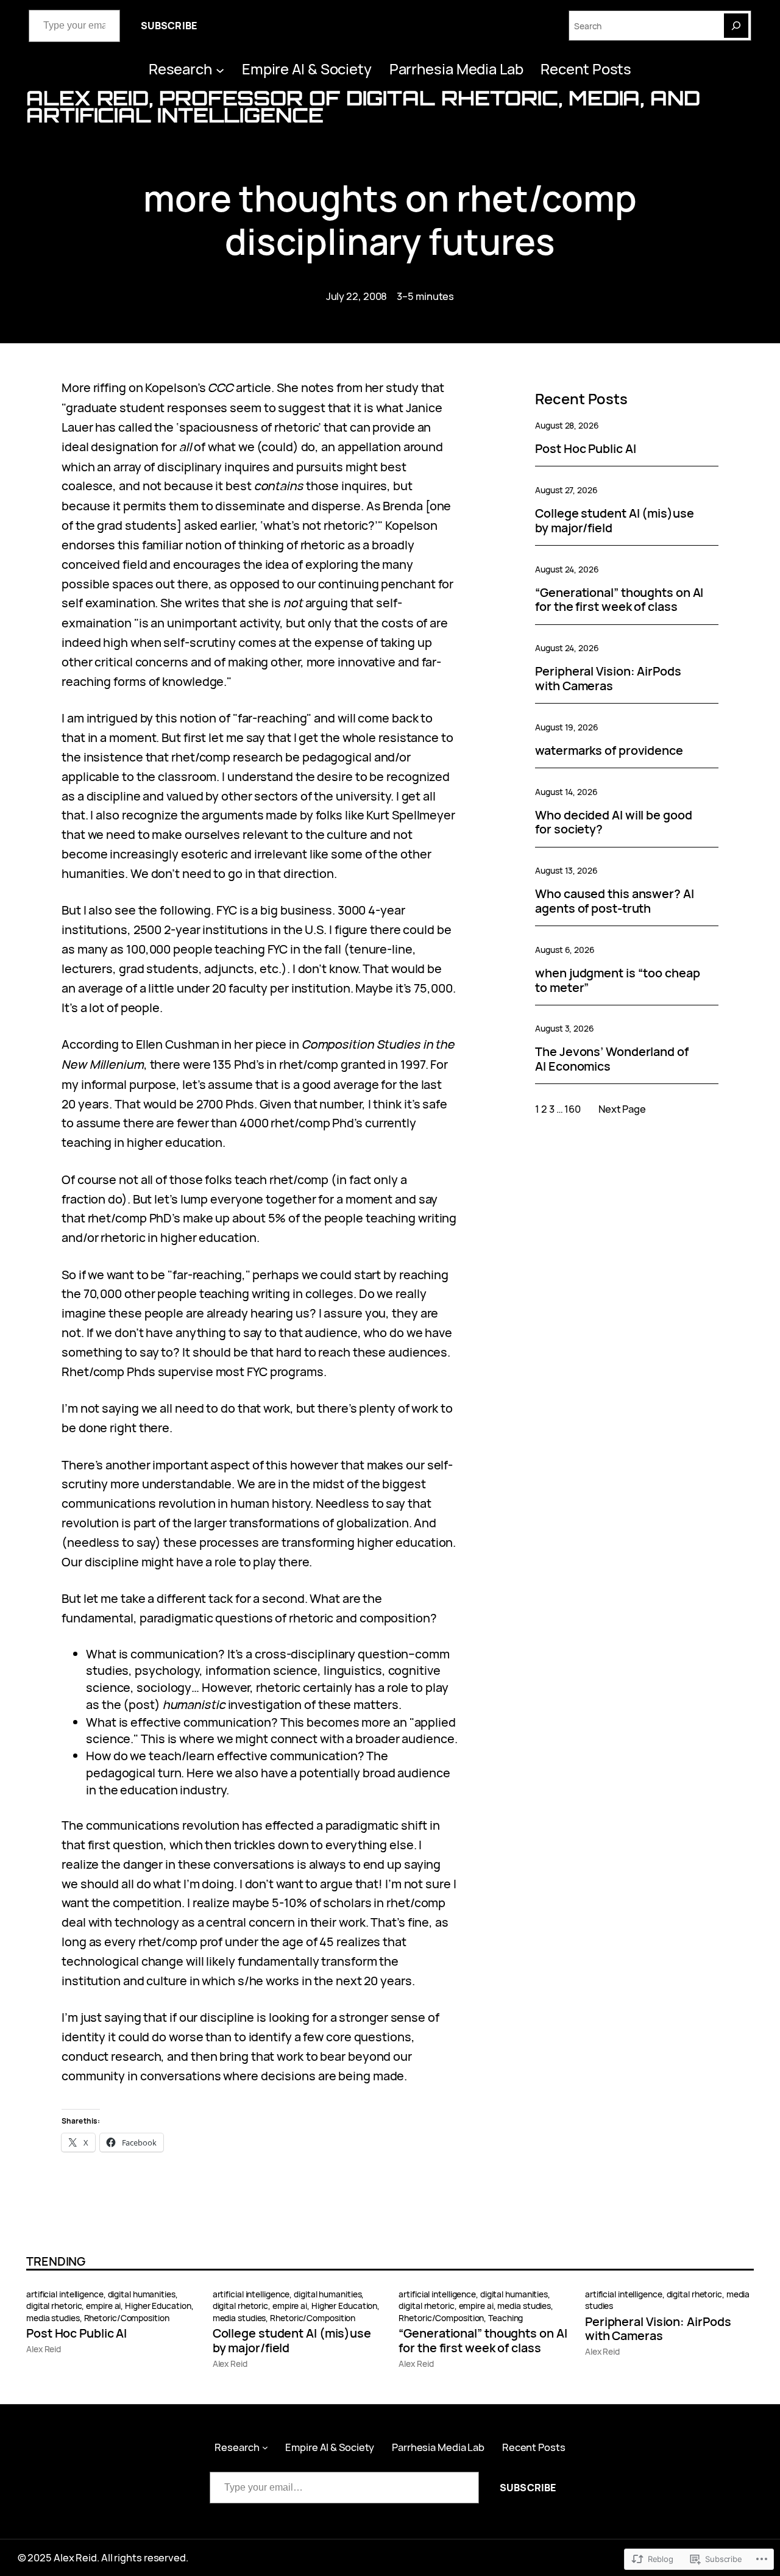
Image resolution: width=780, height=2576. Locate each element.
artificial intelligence (65, 2294)
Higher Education (158, 2306)
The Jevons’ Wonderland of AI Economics (612, 1059)
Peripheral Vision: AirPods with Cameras (608, 679)
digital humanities (142, 2294)
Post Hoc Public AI (585, 449)
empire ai (103, 2306)
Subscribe (169, 26)
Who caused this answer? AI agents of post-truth (614, 901)
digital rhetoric (54, 2306)
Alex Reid (44, 2349)
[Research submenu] (220, 70)
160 (573, 1109)
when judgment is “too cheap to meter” (617, 980)
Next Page (622, 1109)
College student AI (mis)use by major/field (614, 521)
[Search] (736, 26)
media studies (53, 2318)
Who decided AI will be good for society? (613, 822)
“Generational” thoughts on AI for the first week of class (619, 600)
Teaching (505, 2318)
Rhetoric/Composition (127, 2318)
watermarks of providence (609, 751)
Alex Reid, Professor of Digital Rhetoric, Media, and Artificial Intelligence (363, 106)
